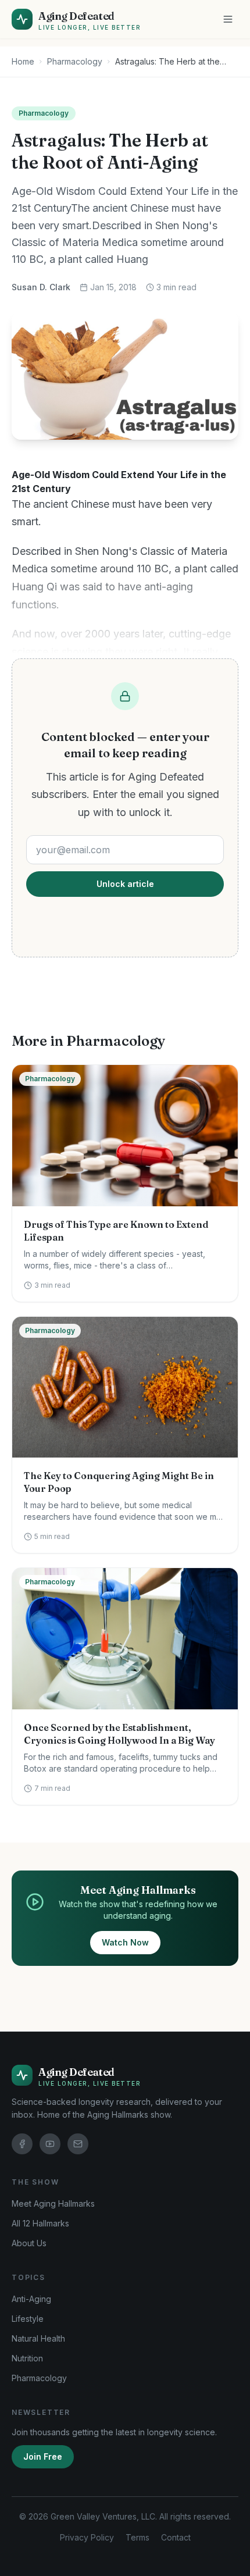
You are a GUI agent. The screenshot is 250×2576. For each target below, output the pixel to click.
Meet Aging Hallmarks (53, 2203)
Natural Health (38, 2338)
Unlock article (125, 884)
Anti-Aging (31, 2299)
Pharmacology (75, 61)
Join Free (43, 2456)
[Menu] (228, 19)
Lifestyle (28, 2319)
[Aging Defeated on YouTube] (50, 2144)
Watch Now (125, 1942)
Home (23, 61)
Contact (176, 2537)
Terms (137, 2537)
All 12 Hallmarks (40, 2223)
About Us (29, 2243)
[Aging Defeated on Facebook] (22, 2144)
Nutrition (27, 2358)
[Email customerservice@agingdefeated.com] (78, 2144)
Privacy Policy (87, 2537)
